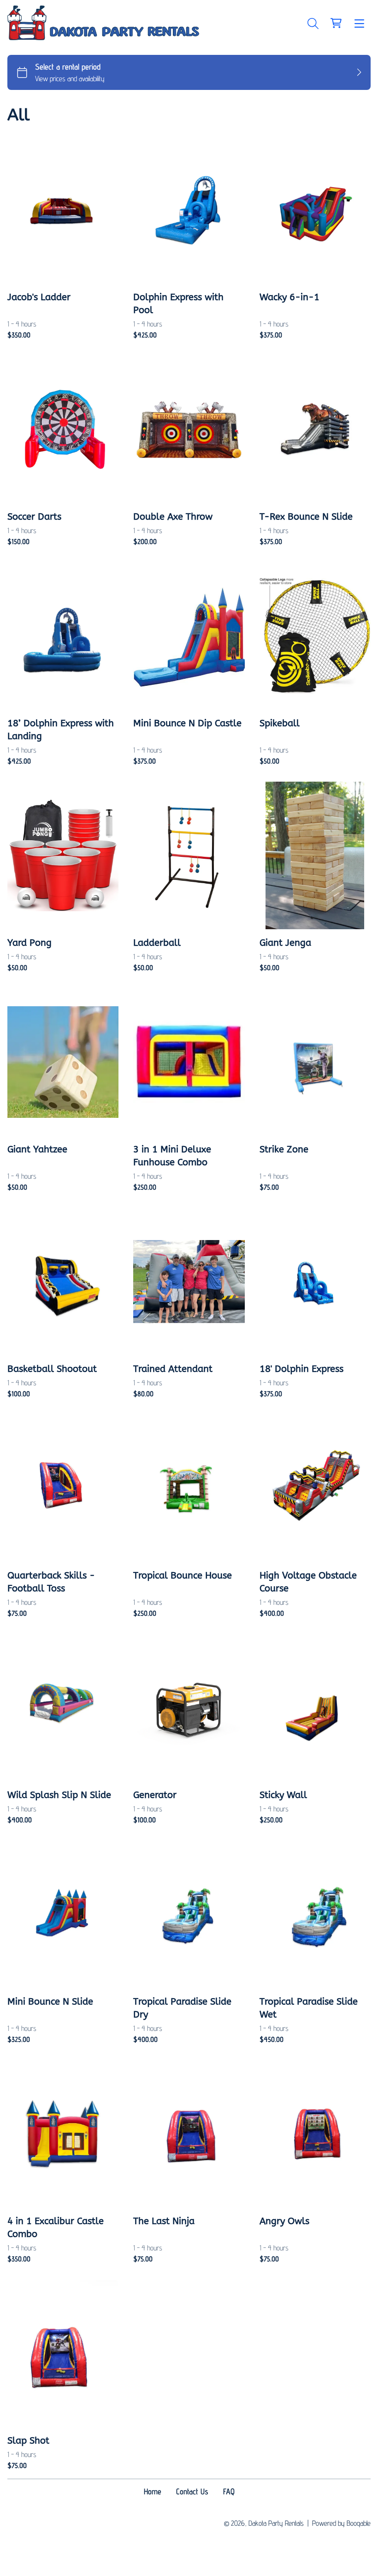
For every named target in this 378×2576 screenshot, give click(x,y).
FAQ (229, 2491)
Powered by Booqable (341, 2523)
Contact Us (192, 2491)
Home (153, 2491)
